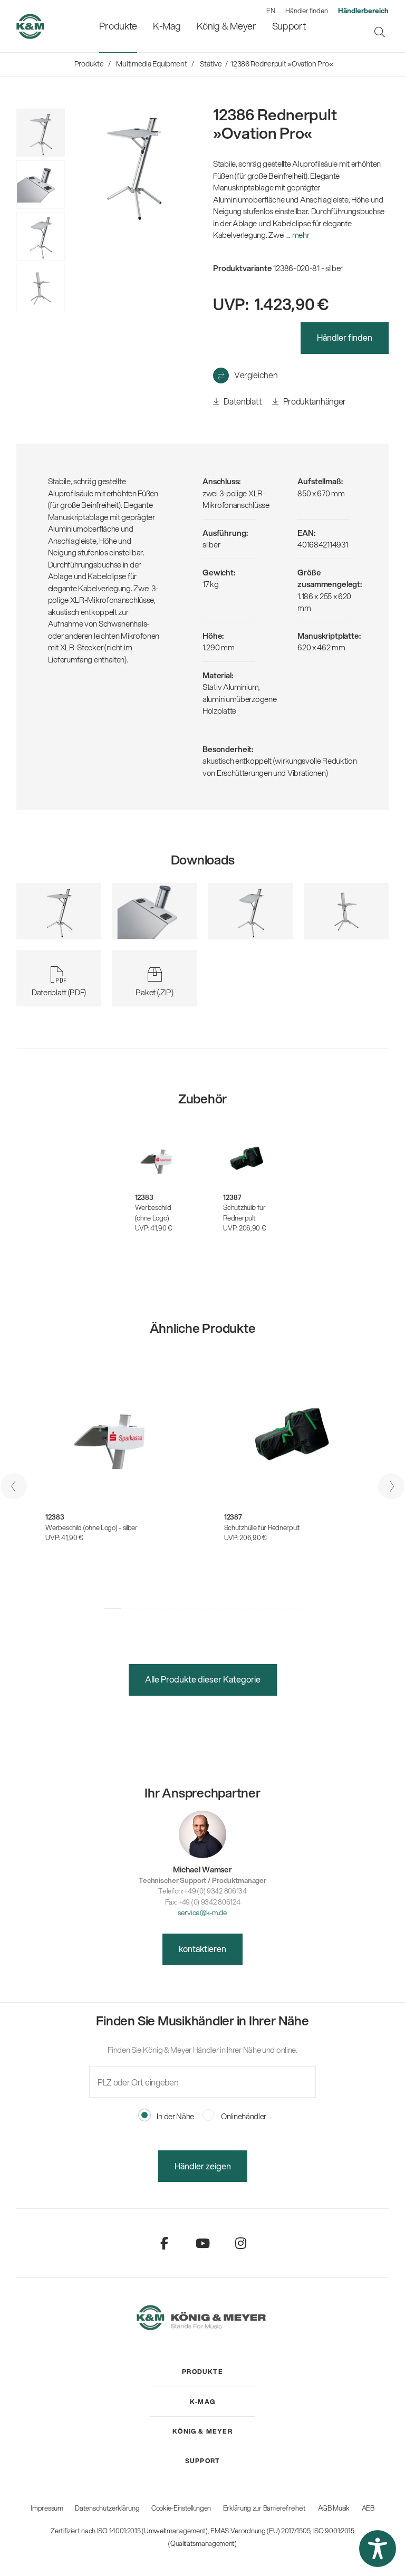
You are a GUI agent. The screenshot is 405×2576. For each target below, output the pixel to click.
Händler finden (306, 11)
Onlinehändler (243, 2116)
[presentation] (14, 1486)
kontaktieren (202, 1949)
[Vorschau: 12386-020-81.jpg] (41, 133)
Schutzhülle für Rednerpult (244, 1213)
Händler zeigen (203, 2166)
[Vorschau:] (41, 288)
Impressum (47, 2508)
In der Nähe (175, 2116)
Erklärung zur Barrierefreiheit (264, 2508)
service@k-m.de (202, 1912)
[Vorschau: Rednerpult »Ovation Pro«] (41, 185)
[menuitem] (118, 26)
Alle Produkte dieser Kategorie (203, 1679)
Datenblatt (242, 401)
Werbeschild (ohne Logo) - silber (91, 1527)
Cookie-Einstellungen (181, 2508)
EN (271, 11)
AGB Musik (334, 2508)
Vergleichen (256, 375)
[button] (112, 1609)
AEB (368, 2508)
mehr (301, 235)
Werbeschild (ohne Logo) (153, 1213)
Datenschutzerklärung (107, 2508)
